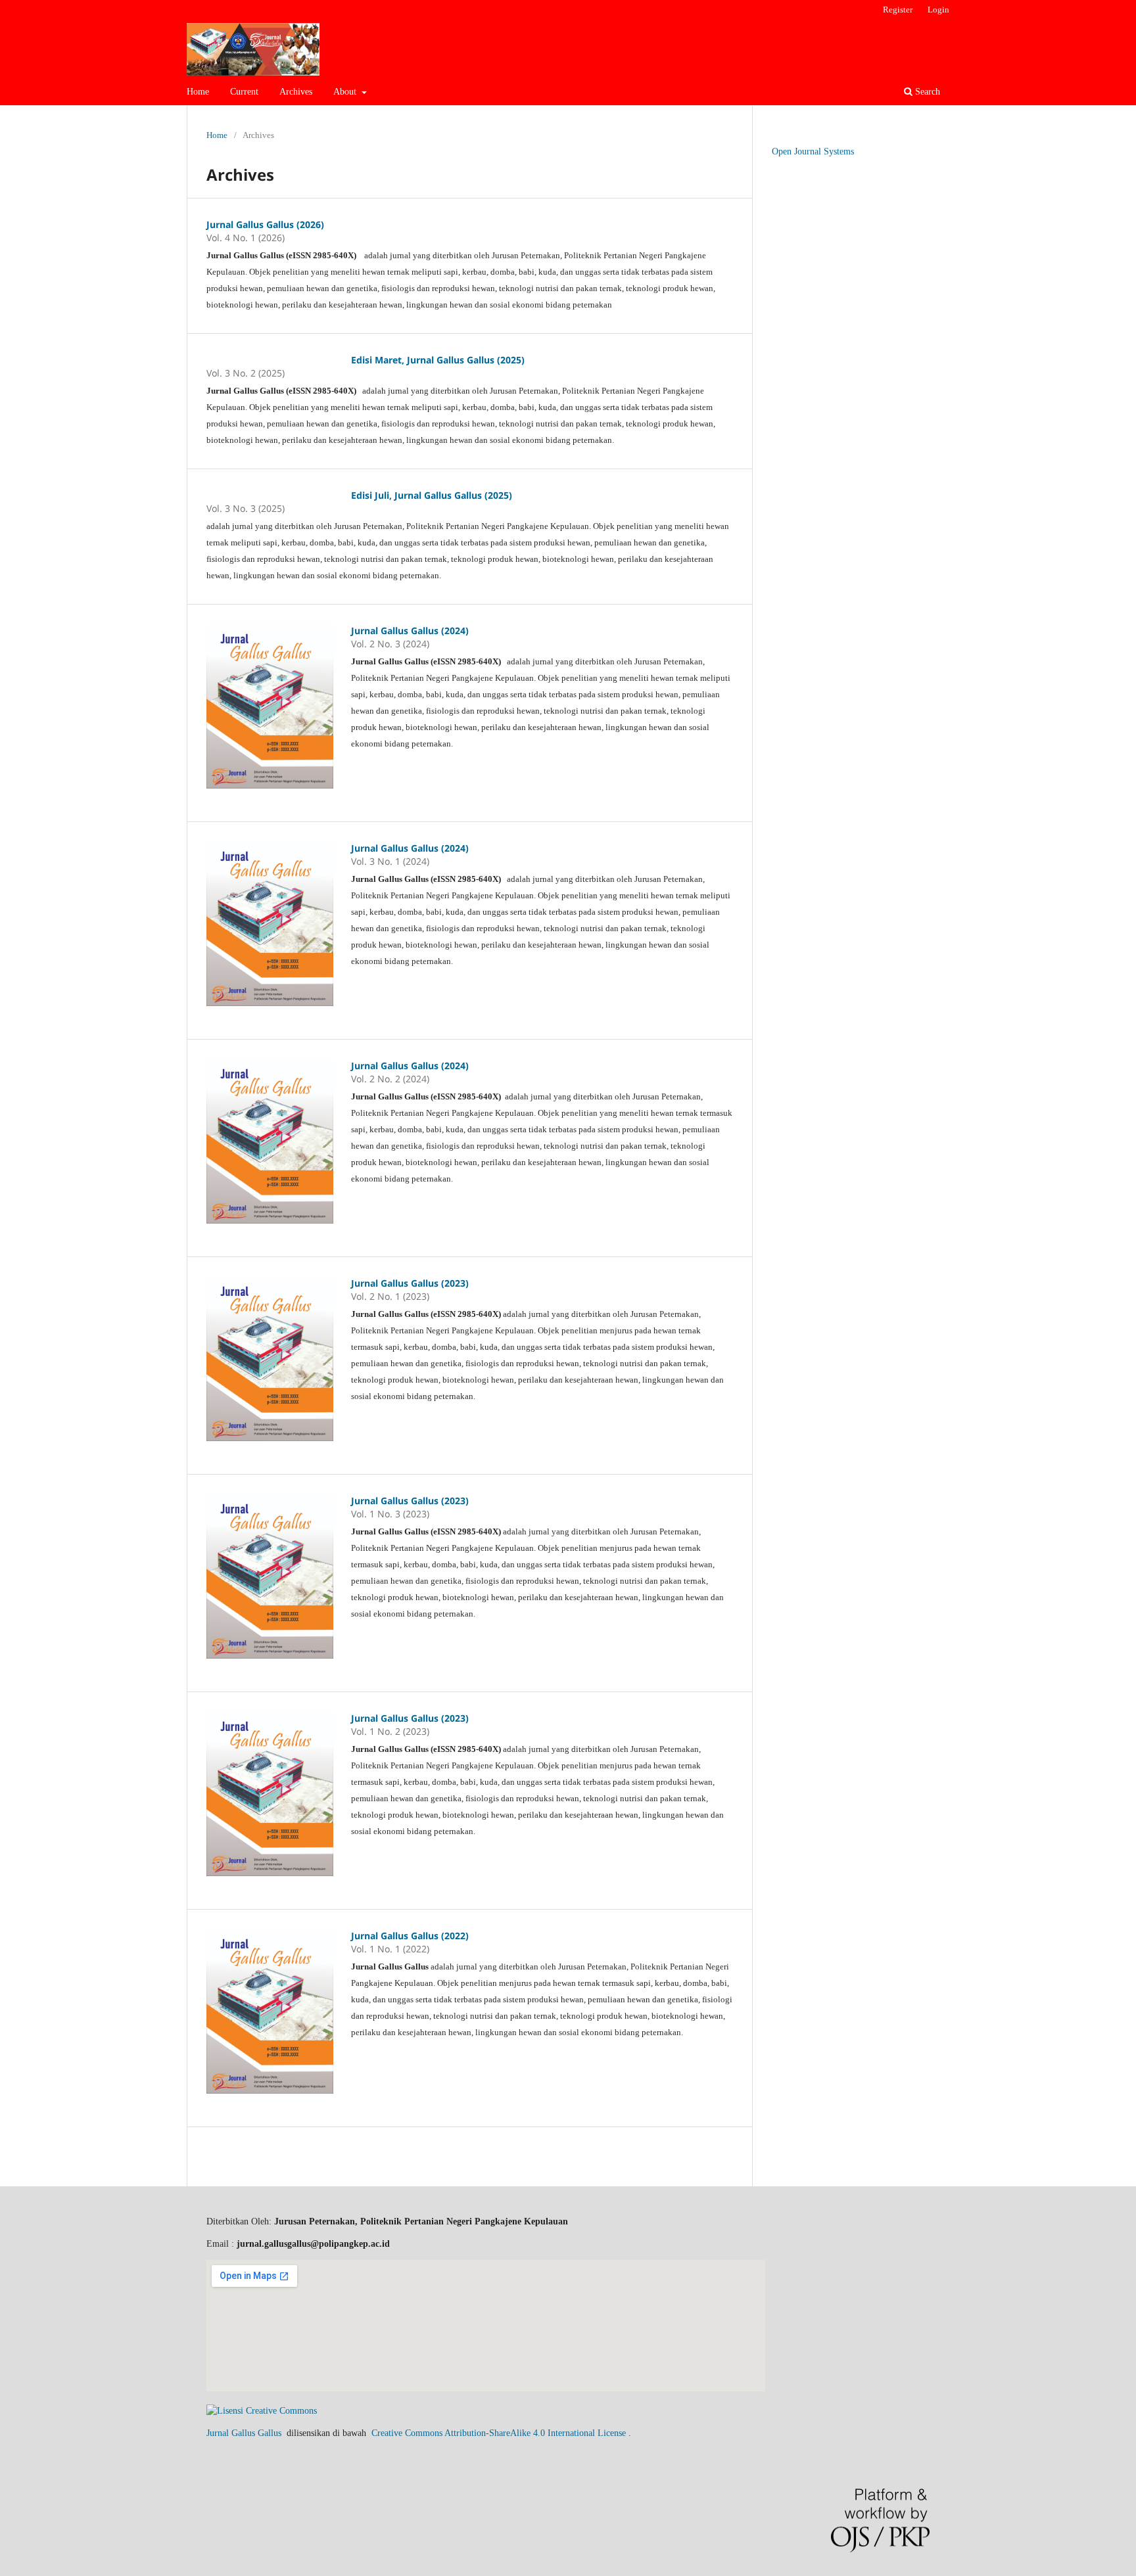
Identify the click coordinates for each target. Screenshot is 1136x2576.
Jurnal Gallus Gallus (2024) (410, 631)
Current (244, 92)
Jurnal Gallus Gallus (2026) (265, 224)
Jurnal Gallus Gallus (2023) (410, 1283)
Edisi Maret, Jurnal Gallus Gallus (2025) (438, 360)
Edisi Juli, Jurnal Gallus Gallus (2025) (432, 495)
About (346, 92)
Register (898, 10)
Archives (296, 92)
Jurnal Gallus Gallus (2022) (410, 1936)
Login (938, 10)
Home (198, 92)
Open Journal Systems (813, 151)
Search (926, 92)
